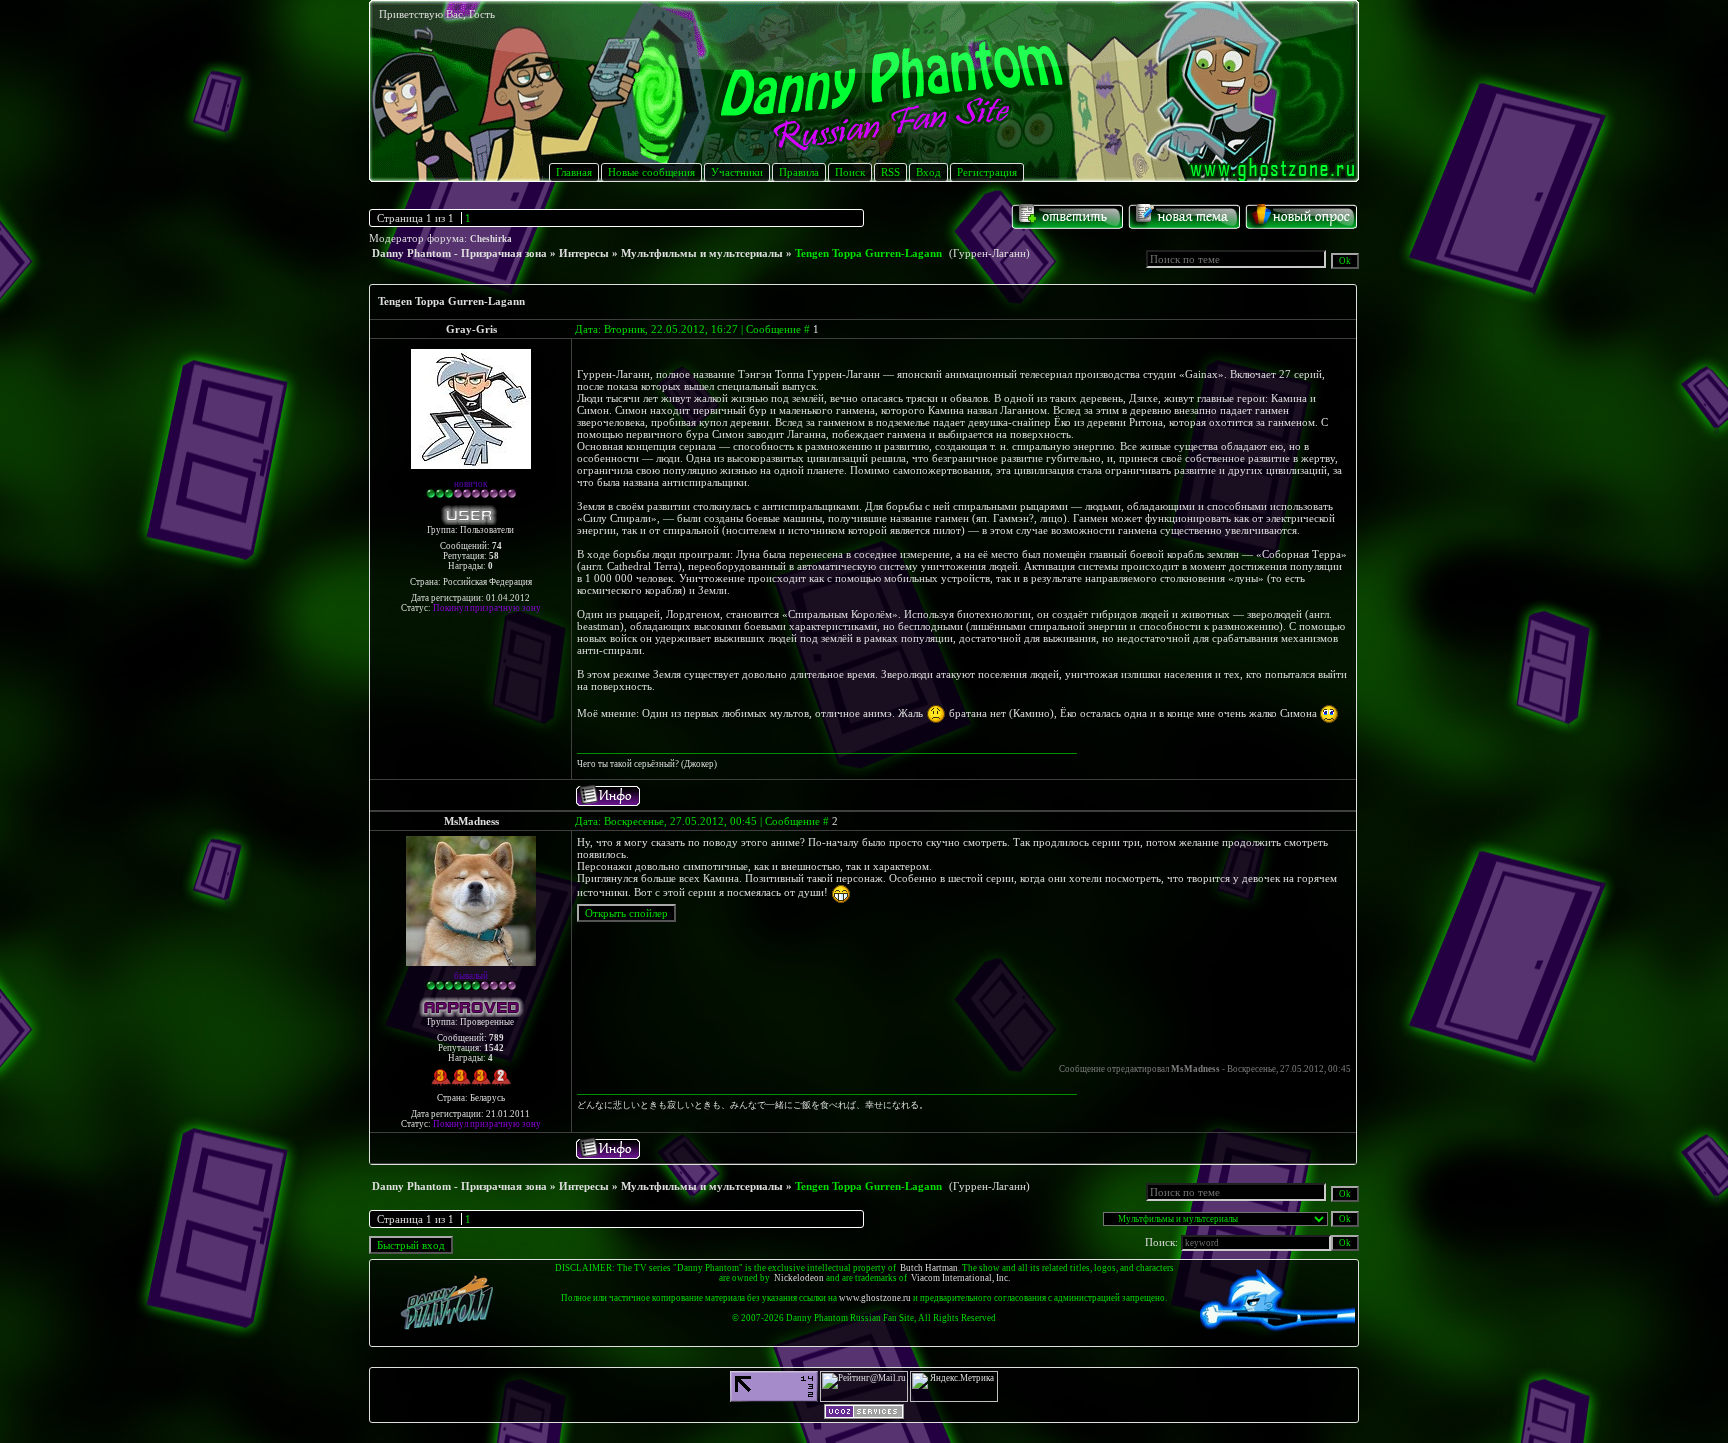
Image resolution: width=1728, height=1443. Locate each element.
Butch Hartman (929, 1268)
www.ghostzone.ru (875, 1298)
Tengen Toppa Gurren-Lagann (868, 253)
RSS (890, 172)
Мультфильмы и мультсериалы (702, 253)
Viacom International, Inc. (960, 1278)
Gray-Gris (471, 329)
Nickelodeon (799, 1278)
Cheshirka (491, 239)
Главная (574, 172)
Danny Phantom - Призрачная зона (459, 253)
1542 (494, 1048)
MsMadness (471, 821)
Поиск (850, 172)
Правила (799, 172)
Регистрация (987, 172)
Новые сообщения (651, 172)
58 (494, 556)
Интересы (584, 253)
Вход (928, 172)
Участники (737, 172)
